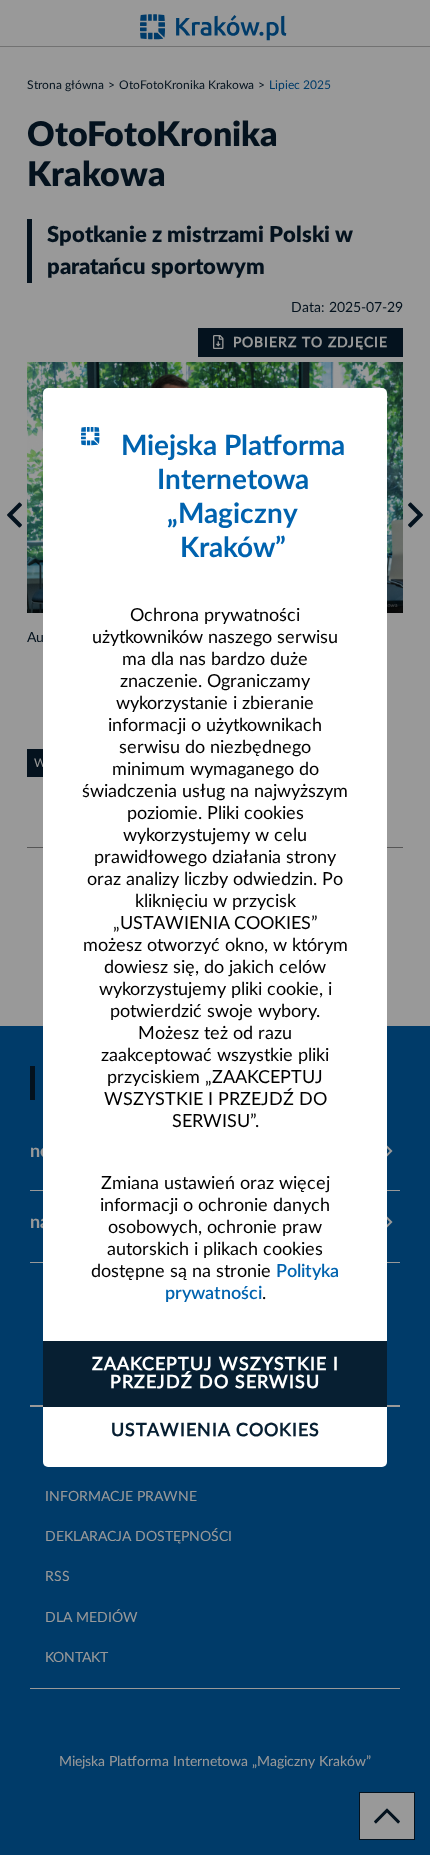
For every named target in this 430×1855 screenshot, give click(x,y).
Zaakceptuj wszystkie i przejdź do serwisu (215, 1374)
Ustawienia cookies (215, 1431)
